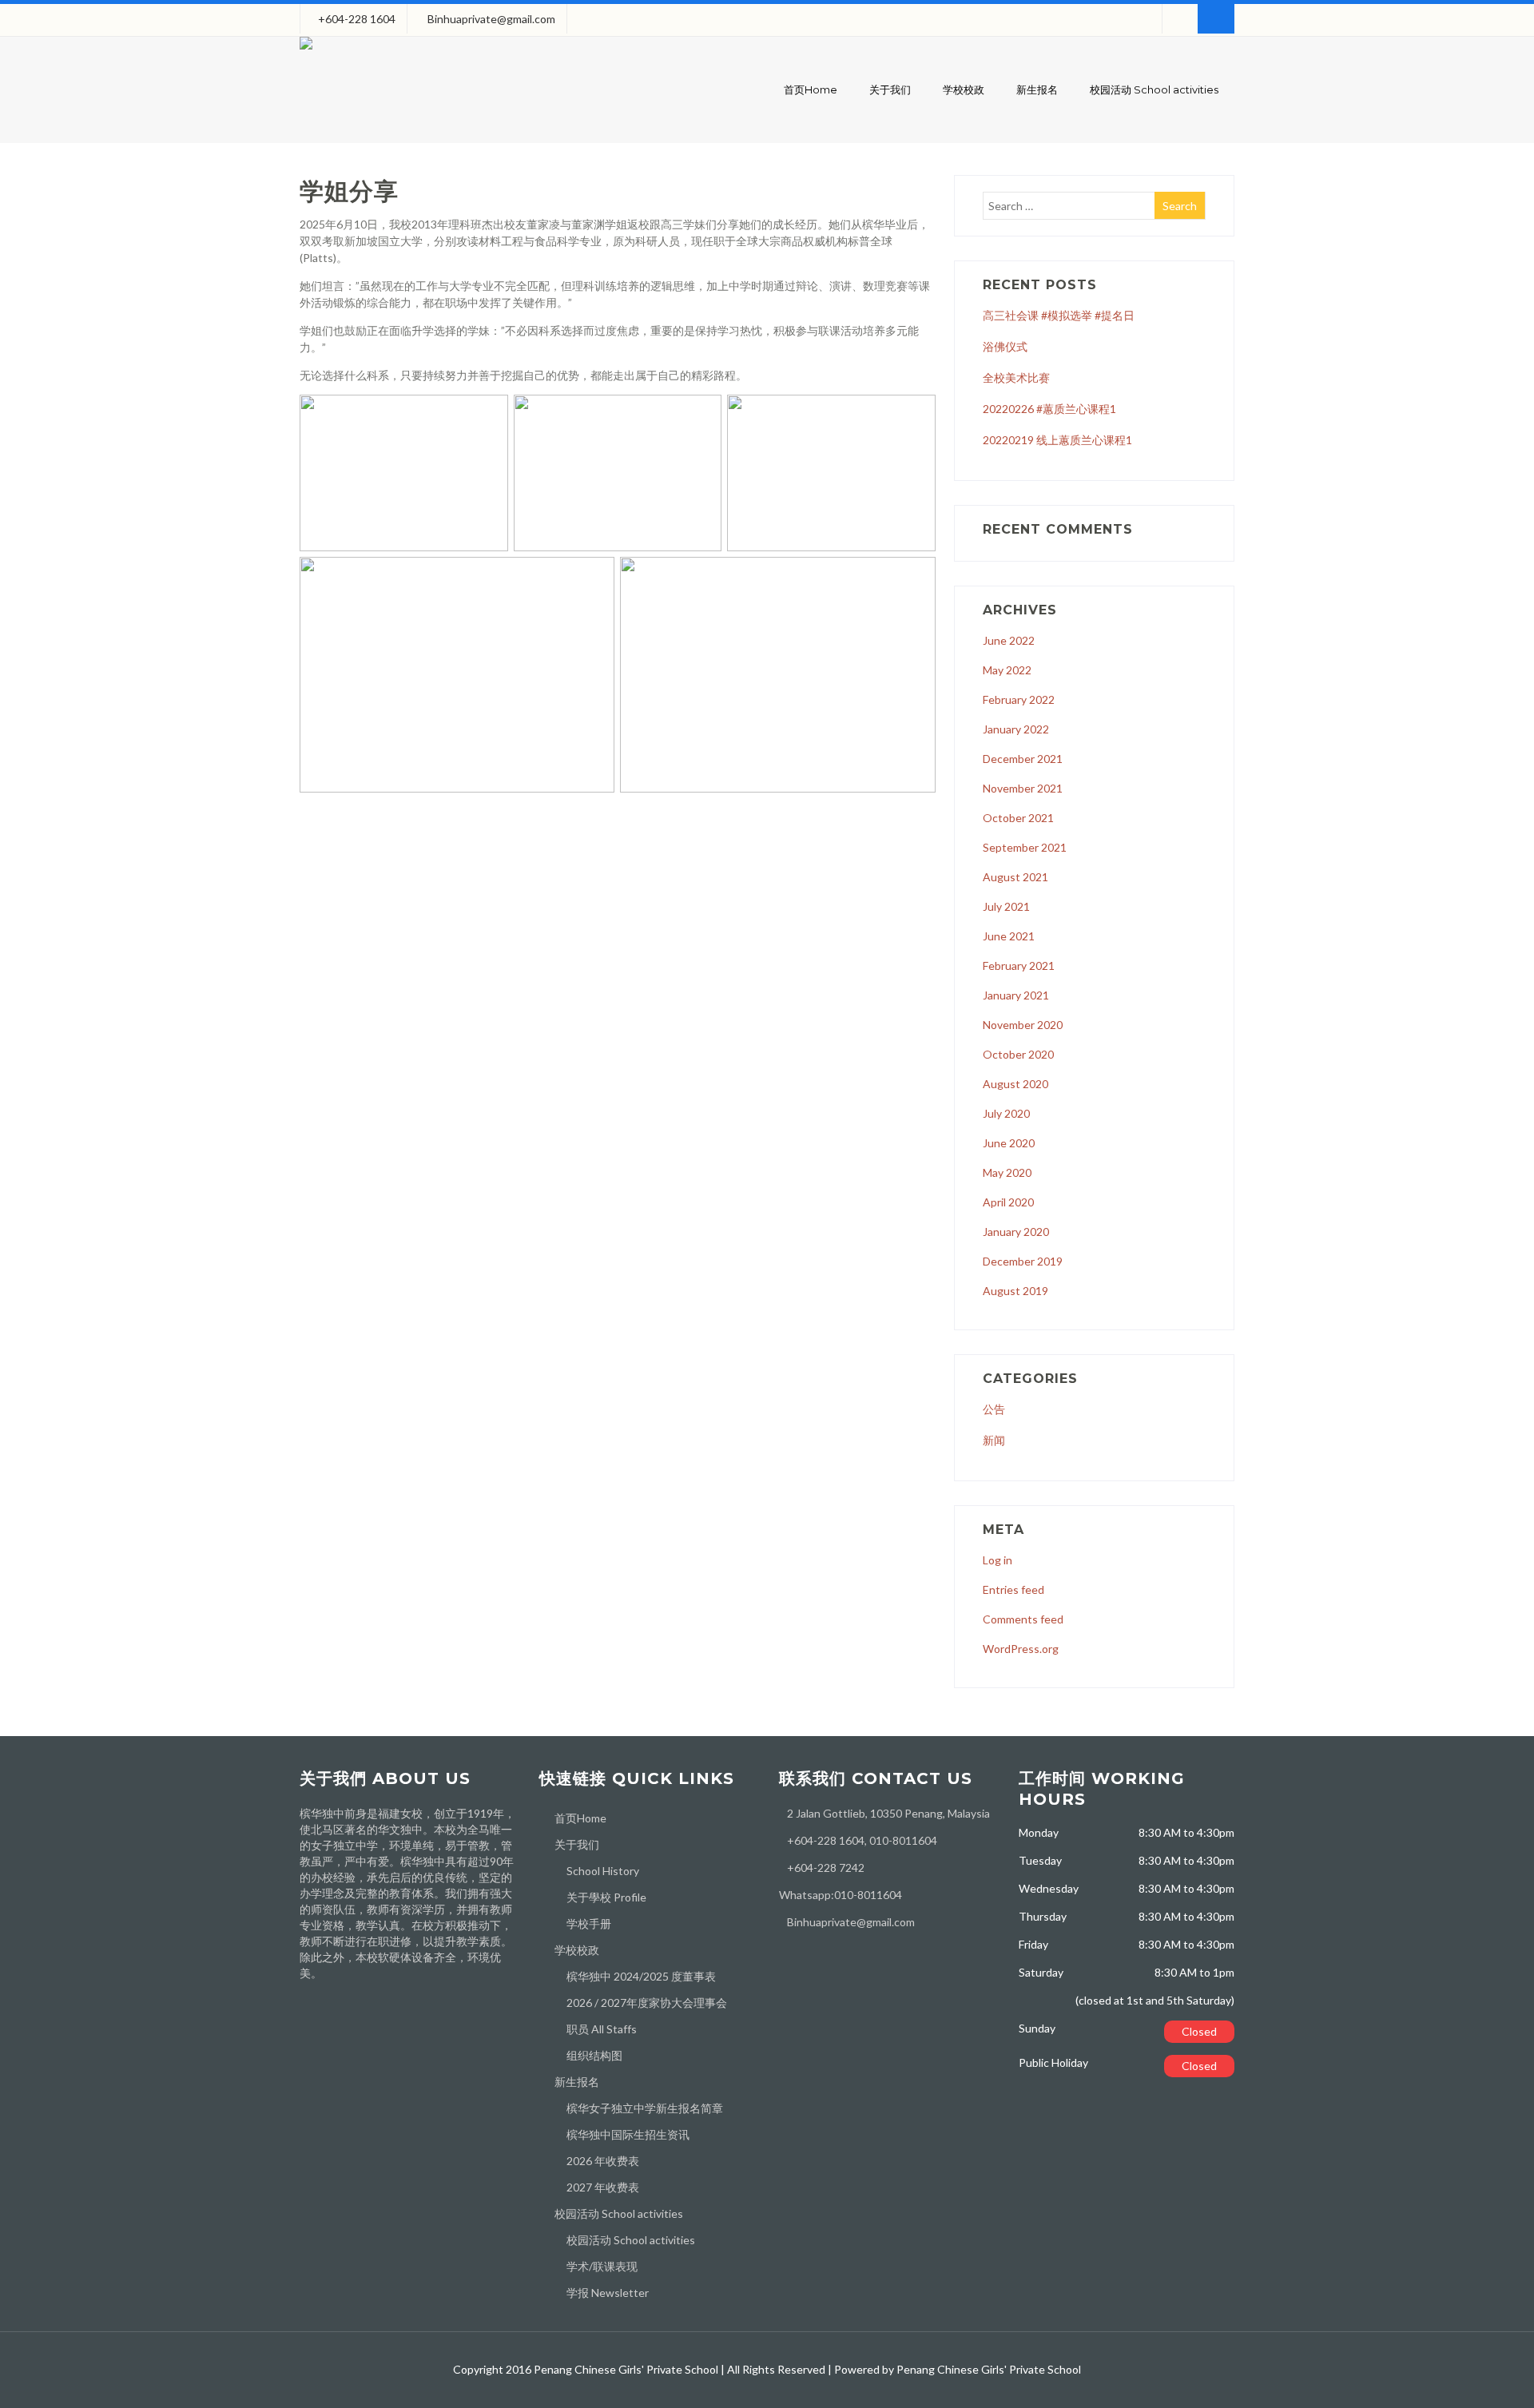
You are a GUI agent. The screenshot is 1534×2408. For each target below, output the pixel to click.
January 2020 (1016, 1232)
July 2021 (1006, 906)
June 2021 (1009, 936)
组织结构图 (594, 2055)
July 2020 (1006, 1113)
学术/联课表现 (602, 2266)
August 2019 (1015, 1291)
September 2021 (1025, 847)
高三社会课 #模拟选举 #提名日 (1059, 315)
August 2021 (1015, 877)
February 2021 (1019, 966)
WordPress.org (1021, 1649)
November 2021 (1023, 788)
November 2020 (1023, 1025)
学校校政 (964, 89)
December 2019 (1023, 1261)
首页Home (811, 89)
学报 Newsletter (608, 2293)
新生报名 (1037, 89)
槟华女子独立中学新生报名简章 (645, 2108)
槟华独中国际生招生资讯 (628, 2134)
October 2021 (1018, 818)
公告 (994, 1409)
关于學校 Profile (606, 1897)
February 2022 (1019, 699)
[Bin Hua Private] (306, 53)
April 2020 (1008, 1202)
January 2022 (1016, 729)
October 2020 (1018, 1054)
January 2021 (1016, 995)
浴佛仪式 (1005, 346)
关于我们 (890, 89)
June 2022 (1009, 640)
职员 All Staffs (602, 2029)
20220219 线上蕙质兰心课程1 (1057, 440)
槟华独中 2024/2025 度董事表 (641, 1976)
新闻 (994, 1440)
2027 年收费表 (603, 2187)
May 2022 (1007, 670)
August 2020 (1015, 1084)
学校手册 (589, 1923)
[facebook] (1180, 19)
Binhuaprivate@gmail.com (491, 19)
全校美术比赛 (1016, 377)
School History (603, 1871)
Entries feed (1013, 1589)
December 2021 (1023, 759)
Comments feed (1023, 1619)
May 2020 (1007, 1172)
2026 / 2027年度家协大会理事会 (647, 2003)
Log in (997, 1560)
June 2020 (1009, 1143)
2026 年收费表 (603, 2161)
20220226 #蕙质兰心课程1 (1049, 409)
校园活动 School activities (1154, 89)
